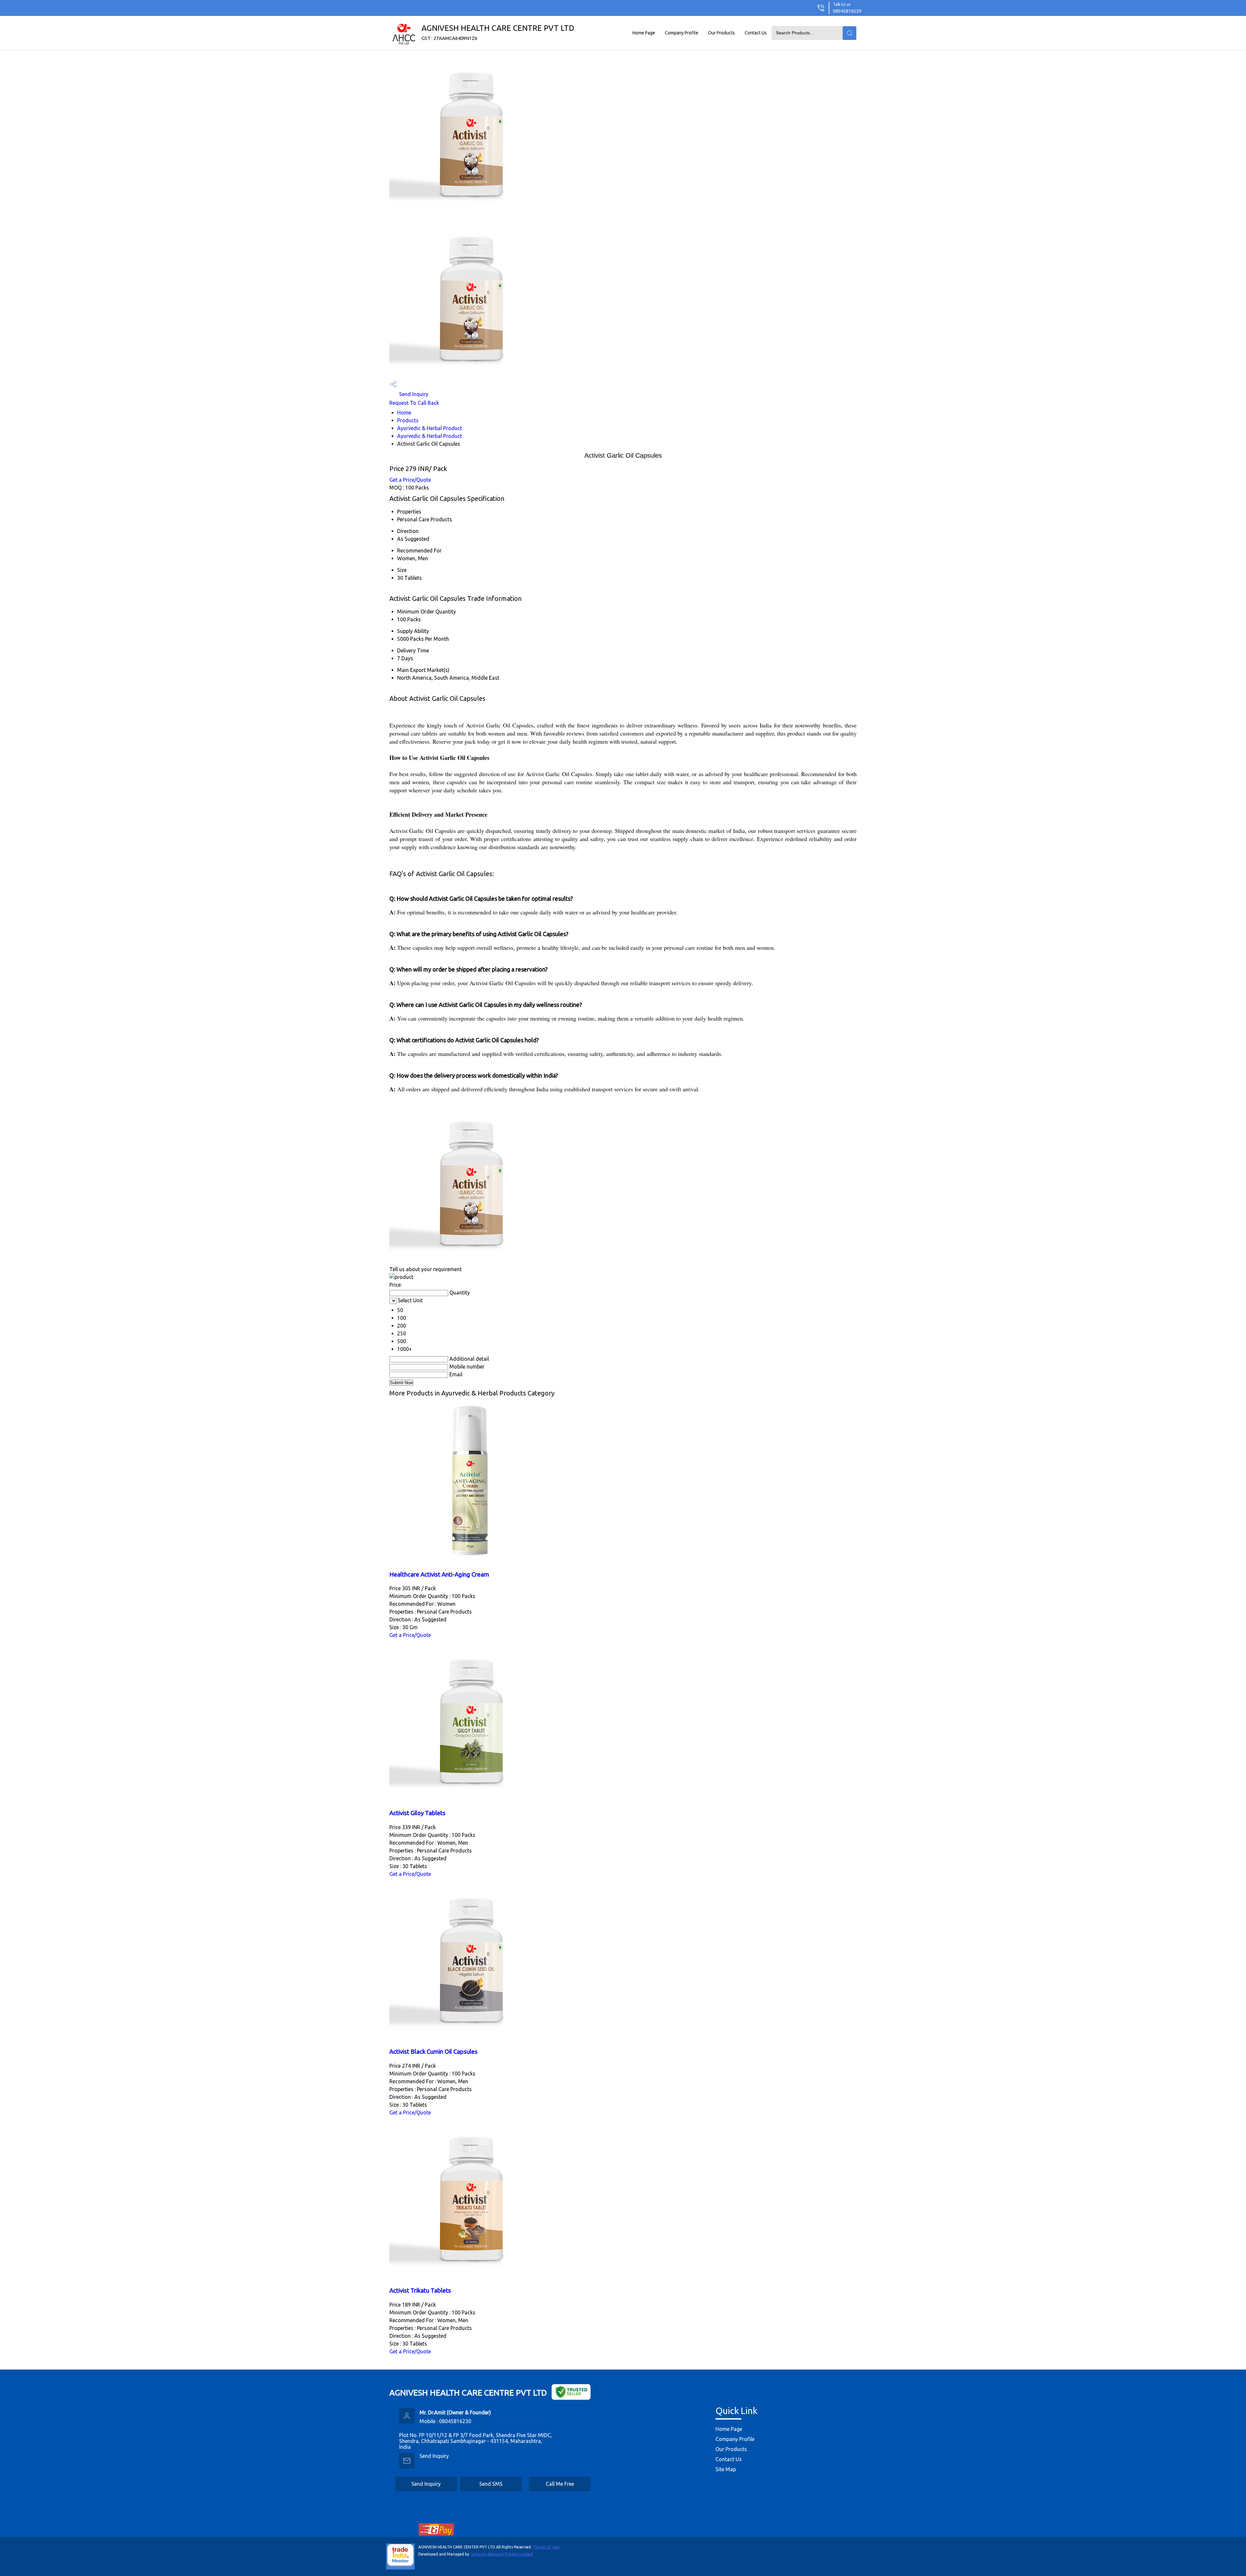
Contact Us (756, 33)
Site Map (726, 2469)
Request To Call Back (414, 403)
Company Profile (682, 33)
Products (408, 420)
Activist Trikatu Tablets (420, 2291)
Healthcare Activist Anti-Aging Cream (439, 1574)
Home (404, 413)
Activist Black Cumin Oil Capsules (434, 2052)
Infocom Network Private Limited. (502, 2554)
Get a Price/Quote (410, 480)
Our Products (721, 33)
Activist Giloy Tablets (417, 1813)
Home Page (644, 33)
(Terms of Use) (546, 2547)
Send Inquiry (413, 394)
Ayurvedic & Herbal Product (430, 428)
